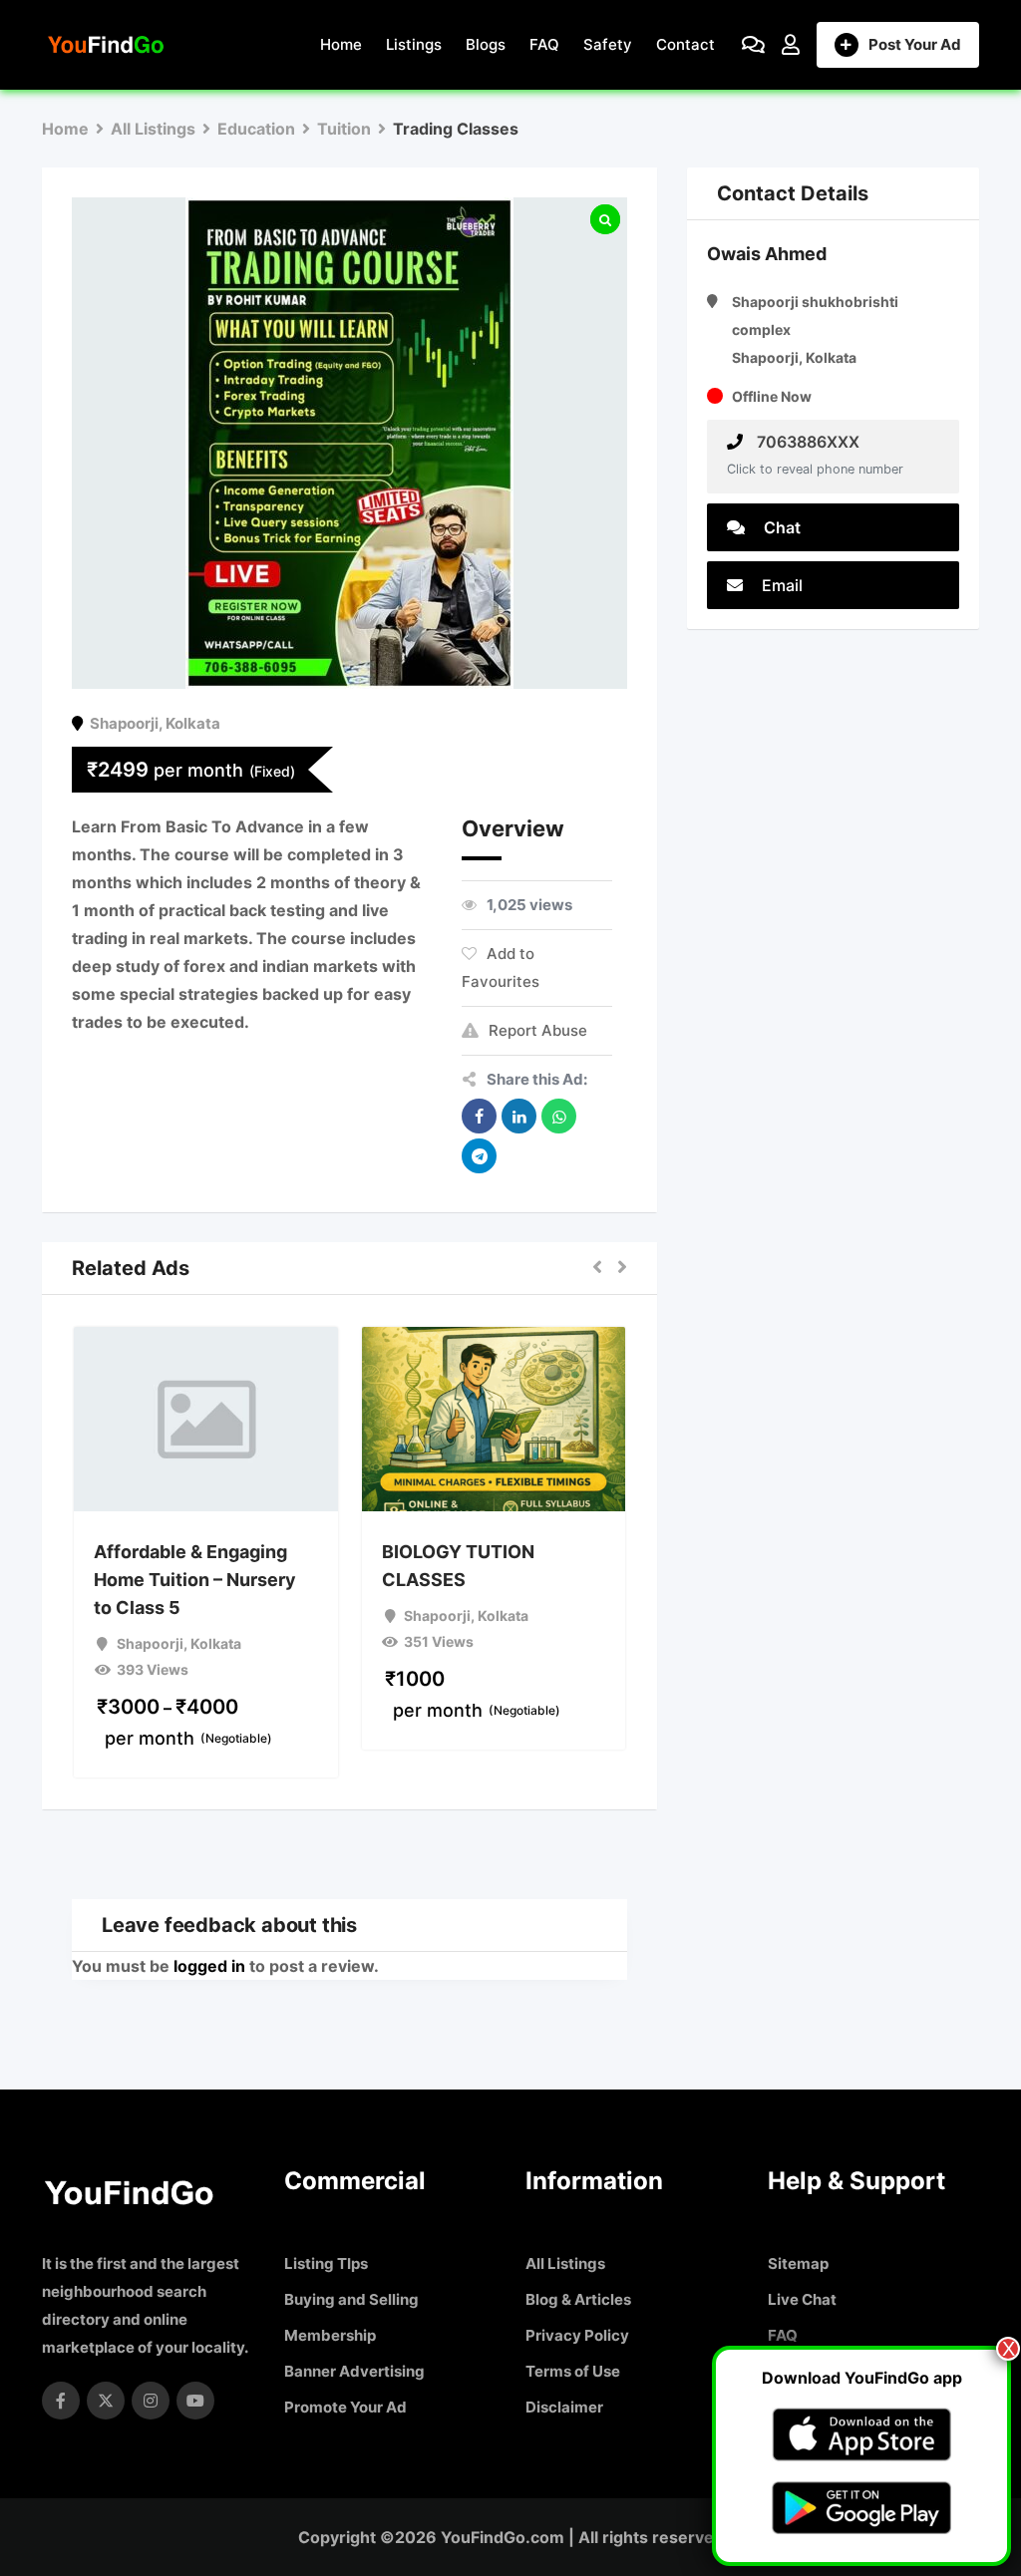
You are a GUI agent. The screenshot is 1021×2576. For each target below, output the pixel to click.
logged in (209, 1966)
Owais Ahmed (767, 254)
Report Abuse (538, 1030)
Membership (330, 2335)
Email (780, 585)
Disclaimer (564, 2407)
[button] (597, 1268)
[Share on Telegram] (479, 1156)
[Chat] (753, 45)
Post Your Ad (915, 44)
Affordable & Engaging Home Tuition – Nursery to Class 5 (195, 1580)
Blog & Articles (578, 2299)
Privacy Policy (577, 2335)
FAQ (544, 44)
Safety (608, 44)
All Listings (565, 2263)
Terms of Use (573, 2371)
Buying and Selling (351, 2299)
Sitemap (798, 2263)
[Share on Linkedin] (519, 1116)
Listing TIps (326, 2263)
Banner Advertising (354, 2371)
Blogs (486, 44)
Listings (414, 44)
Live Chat (802, 2299)
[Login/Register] (791, 45)
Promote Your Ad (345, 2407)
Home (341, 44)
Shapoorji (124, 723)
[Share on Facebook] (479, 1116)
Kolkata (193, 723)
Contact (685, 44)
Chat (780, 527)
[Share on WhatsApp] (559, 1116)
